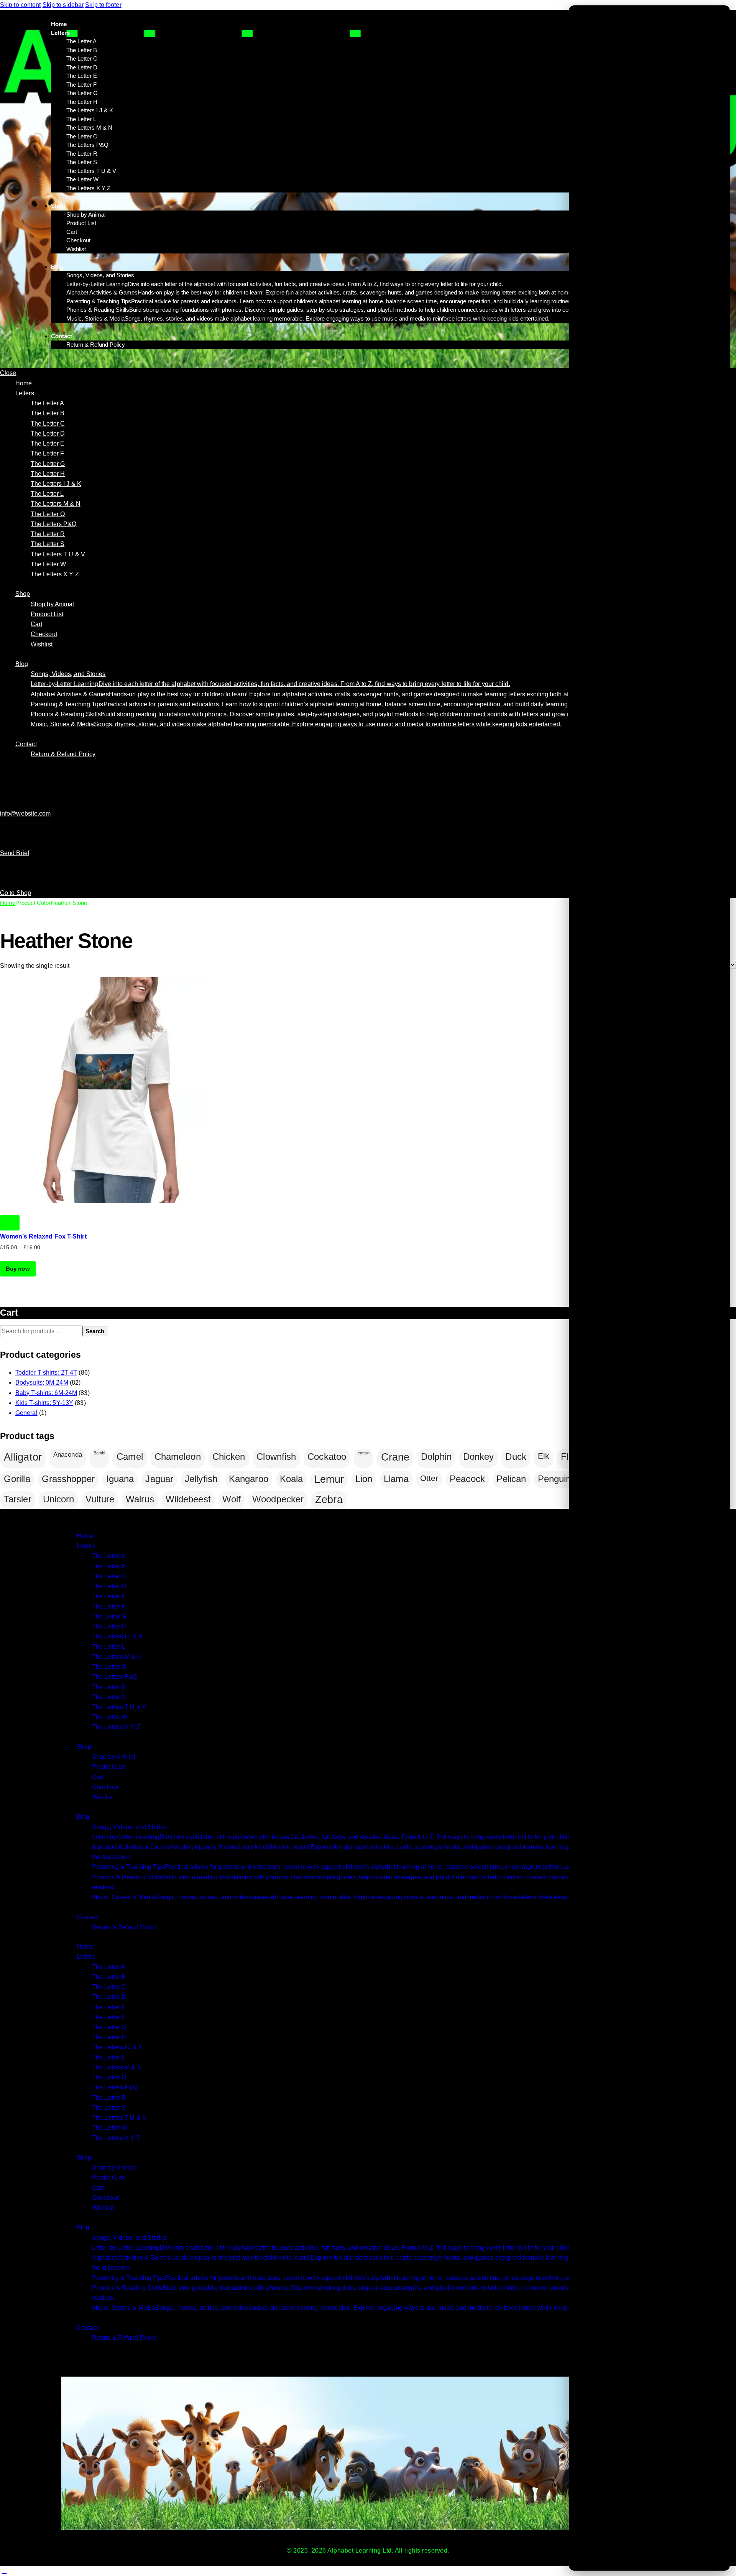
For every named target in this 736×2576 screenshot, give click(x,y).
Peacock (467, 1479)
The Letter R (109, 1687)
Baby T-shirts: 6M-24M (46, 1393)
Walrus (140, 1499)
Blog (83, 1817)
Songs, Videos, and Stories (130, 1827)
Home (8, 903)
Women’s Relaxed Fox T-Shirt (43, 1236)
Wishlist (103, 1797)
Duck (516, 1457)
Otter (429, 1478)
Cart (98, 1777)
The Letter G (109, 1616)
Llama (396, 1479)
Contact (87, 1917)
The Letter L (108, 1647)
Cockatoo (327, 1457)
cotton (364, 1453)
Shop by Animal (114, 1757)
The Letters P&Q (115, 1677)
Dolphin (436, 1457)
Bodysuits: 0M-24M (42, 1383)
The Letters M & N (117, 1657)
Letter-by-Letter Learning (332, 1837)
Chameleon (178, 1457)
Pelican (511, 1479)
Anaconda (68, 1455)
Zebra (329, 1500)
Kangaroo (249, 1479)
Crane (395, 1457)
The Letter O (109, 1667)
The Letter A (109, 1556)
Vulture (100, 1499)
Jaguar (159, 1479)
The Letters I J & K (117, 1636)
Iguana (120, 1479)
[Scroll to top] (4, 2571)
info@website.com (25, 813)
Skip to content (21, 5)
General (26, 1413)
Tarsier (18, 1499)
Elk (544, 1456)
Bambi (99, 1453)
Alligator (23, 1457)
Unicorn (59, 1499)
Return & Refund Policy (124, 1927)
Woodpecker (278, 1499)
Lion (364, 1479)
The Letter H (109, 1626)
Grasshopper (68, 1479)
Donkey (479, 1457)
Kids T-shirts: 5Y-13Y (44, 1403)
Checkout (105, 1787)
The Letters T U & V (119, 1707)
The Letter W (110, 1717)
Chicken (229, 1457)
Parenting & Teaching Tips (373, 1867)
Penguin (554, 1479)
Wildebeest (188, 1499)
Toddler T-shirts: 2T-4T (46, 1373)
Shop (84, 1747)
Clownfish (276, 1457)
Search (95, 1331)
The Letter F (109, 1606)
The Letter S (109, 1697)
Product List (108, 1767)
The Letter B (109, 1566)
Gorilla (17, 1479)
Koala (292, 1479)
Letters (86, 1546)
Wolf (232, 1499)
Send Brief (15, 853)
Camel (130, 1457)
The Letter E (109, 1596)
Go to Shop (16, 893)
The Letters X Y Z (116, 1727)
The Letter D (109, 1586)
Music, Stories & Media (357, 1897)
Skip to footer (103, 5)
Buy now (18, 1269)
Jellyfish (201, 1479)
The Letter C (109, 1576)
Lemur (329, 1479)
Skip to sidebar (63, 5)
